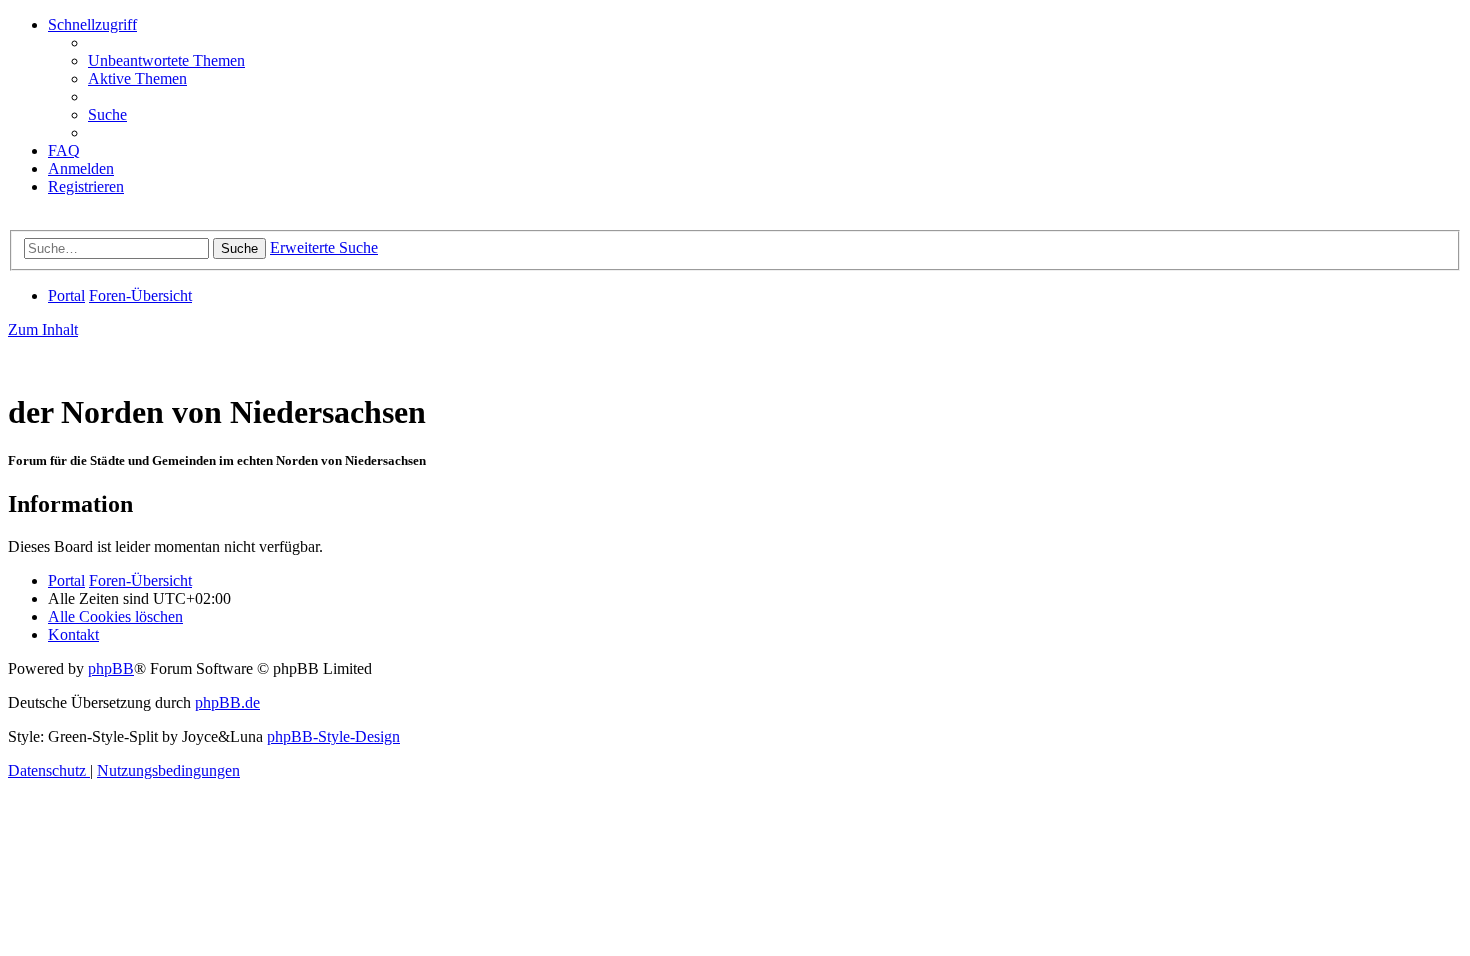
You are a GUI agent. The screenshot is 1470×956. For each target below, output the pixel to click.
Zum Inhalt (43, 329)
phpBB (111, 668)
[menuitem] (166, 60)
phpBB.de (227, 702)
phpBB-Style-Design (333, 736)
